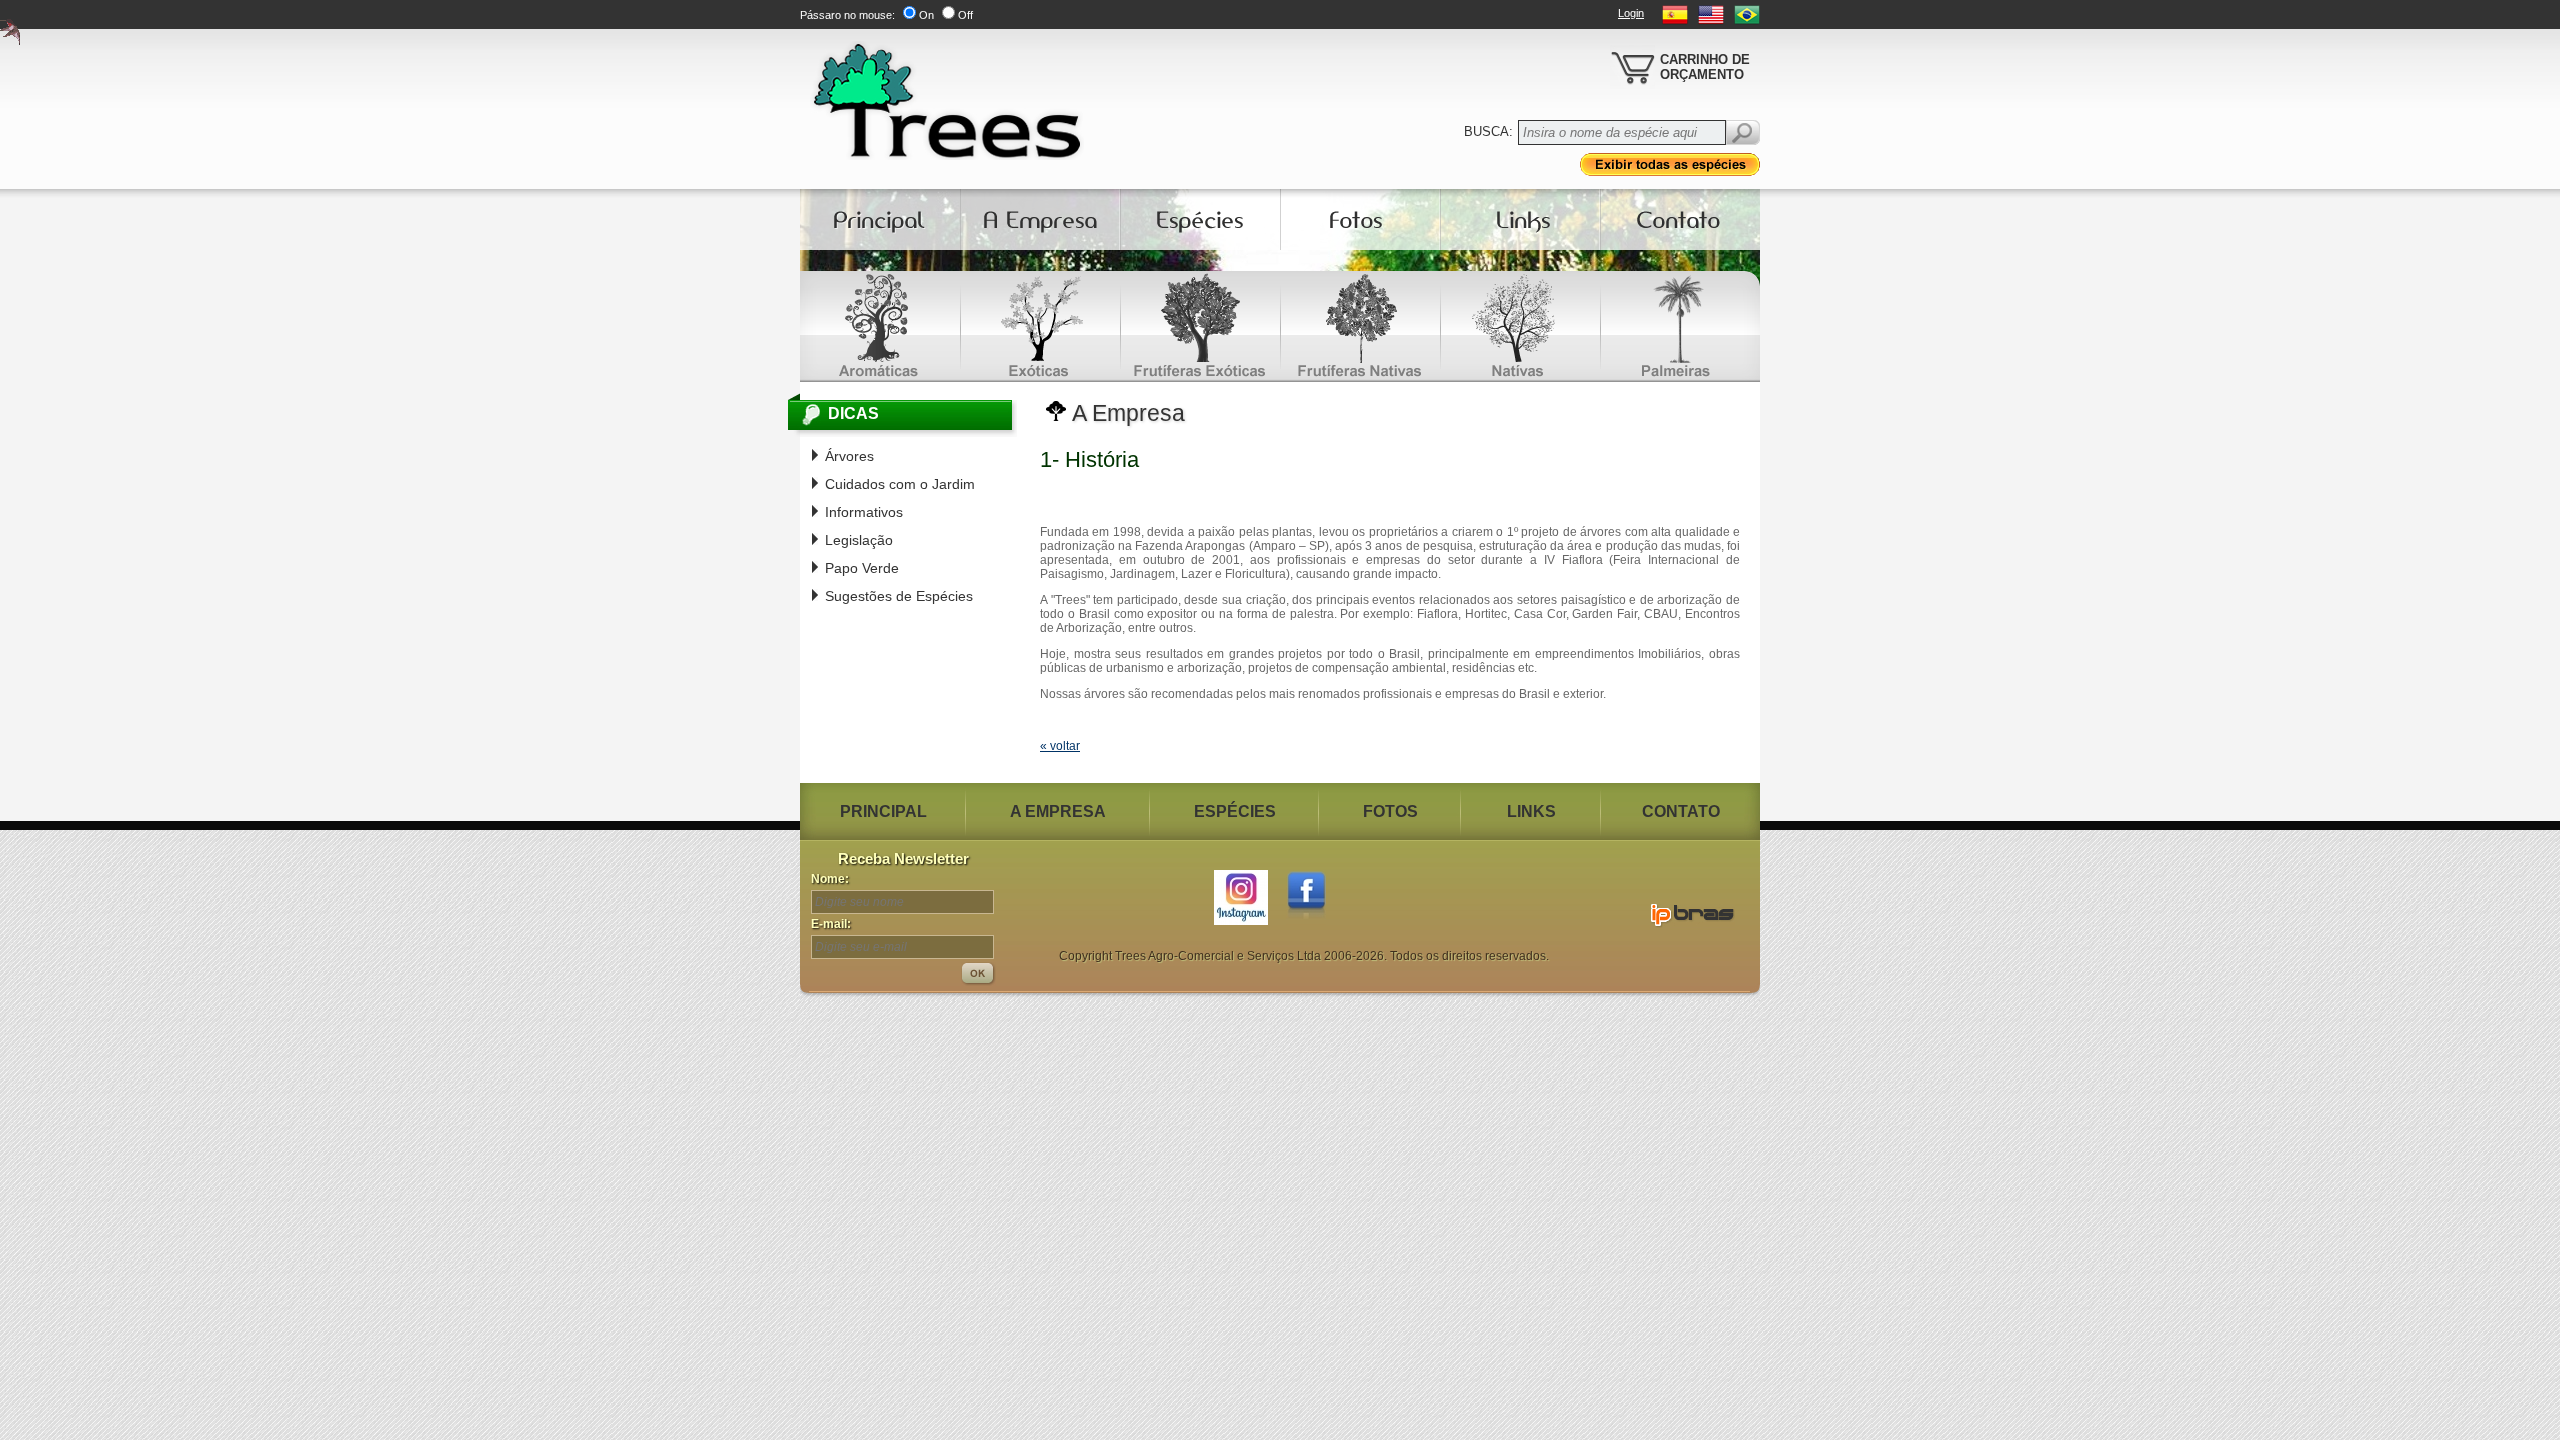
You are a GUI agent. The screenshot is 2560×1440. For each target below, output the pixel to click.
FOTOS (1390, 811)
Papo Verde (862, 568)
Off (965, 15)
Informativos (864, 512)
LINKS (1531, 811)
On (926, 15)
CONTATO (1681, 811)
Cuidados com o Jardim (900, 484)
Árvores (849, 456)
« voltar (1060, 746)
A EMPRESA (1058, 811)
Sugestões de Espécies (899, 596)
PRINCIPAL (883, 811)
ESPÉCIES (1235, 811)
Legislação (859, 540)
